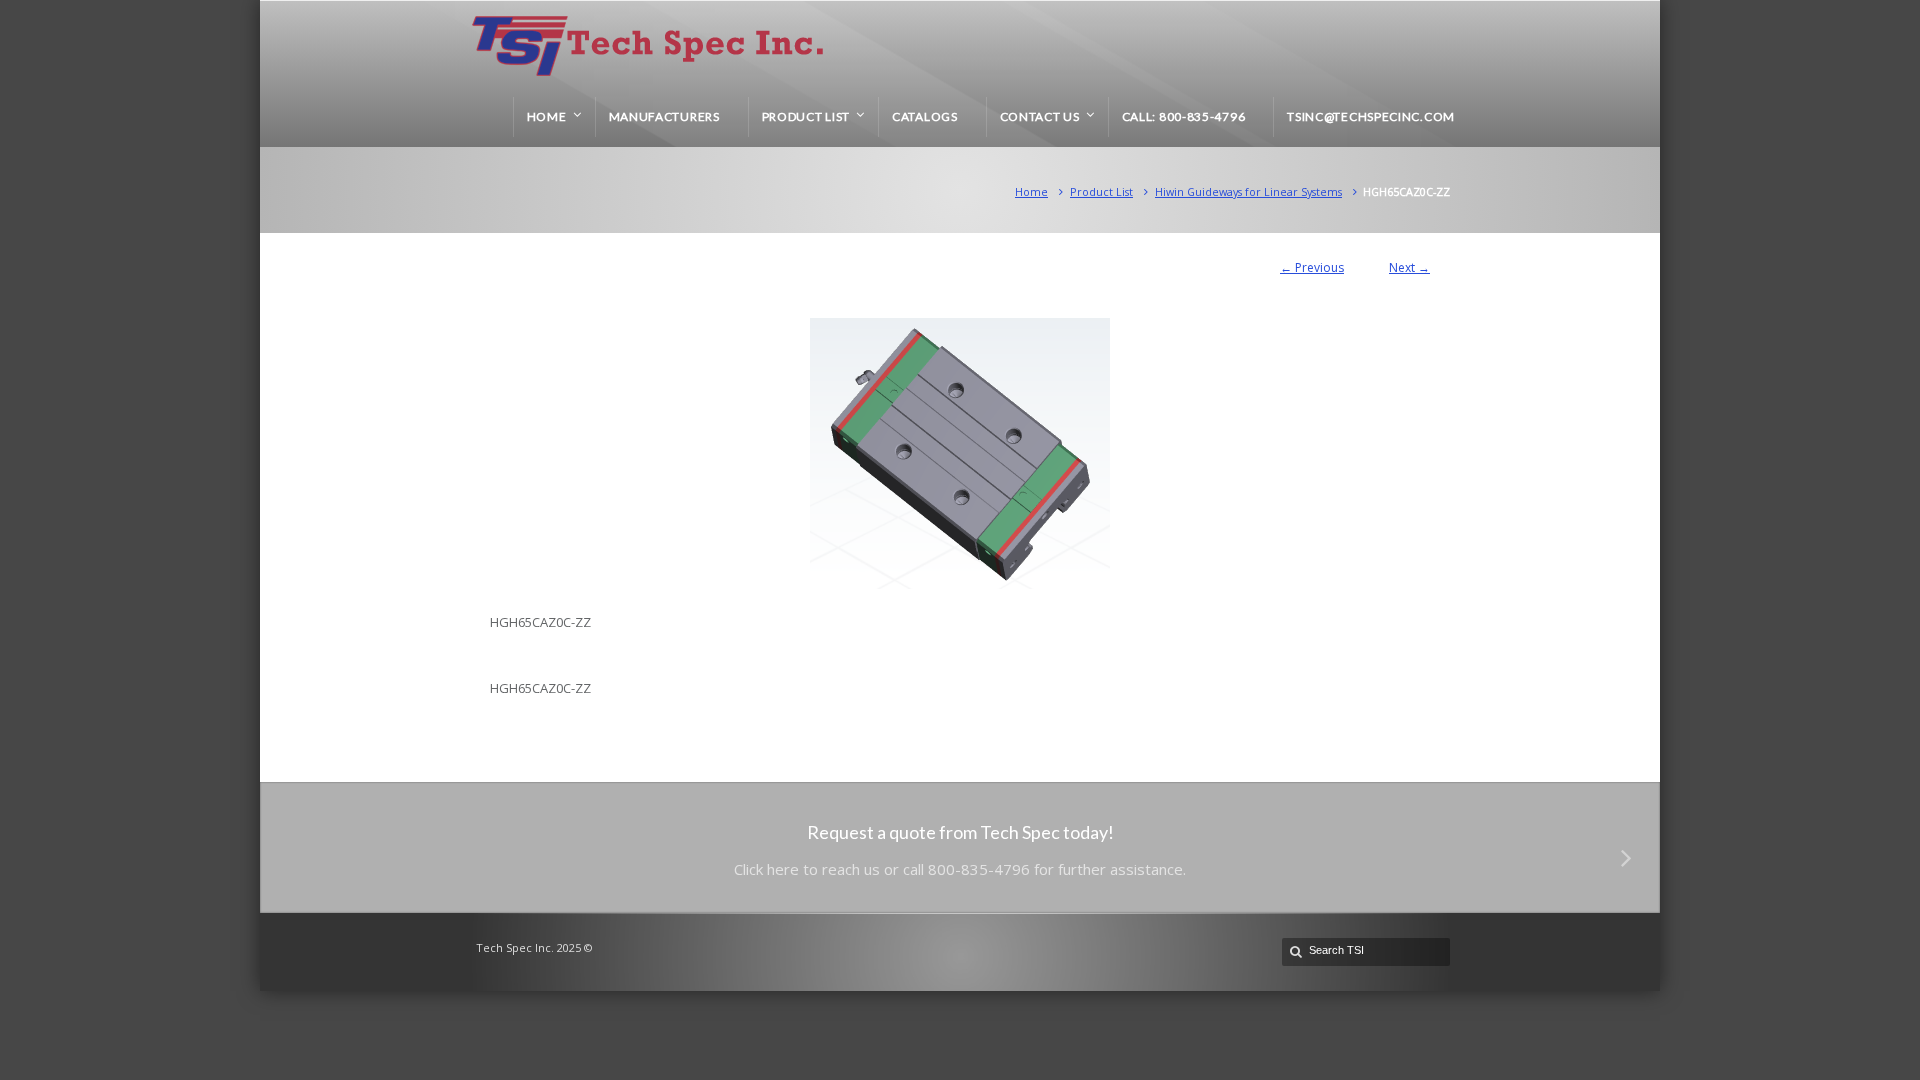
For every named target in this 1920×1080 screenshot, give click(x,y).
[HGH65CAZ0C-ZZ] (960, 453)
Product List (1101, 191)
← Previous (1312, 267)
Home (1031, 191)
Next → (1409, 267)
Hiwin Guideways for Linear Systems (1248, 191)
